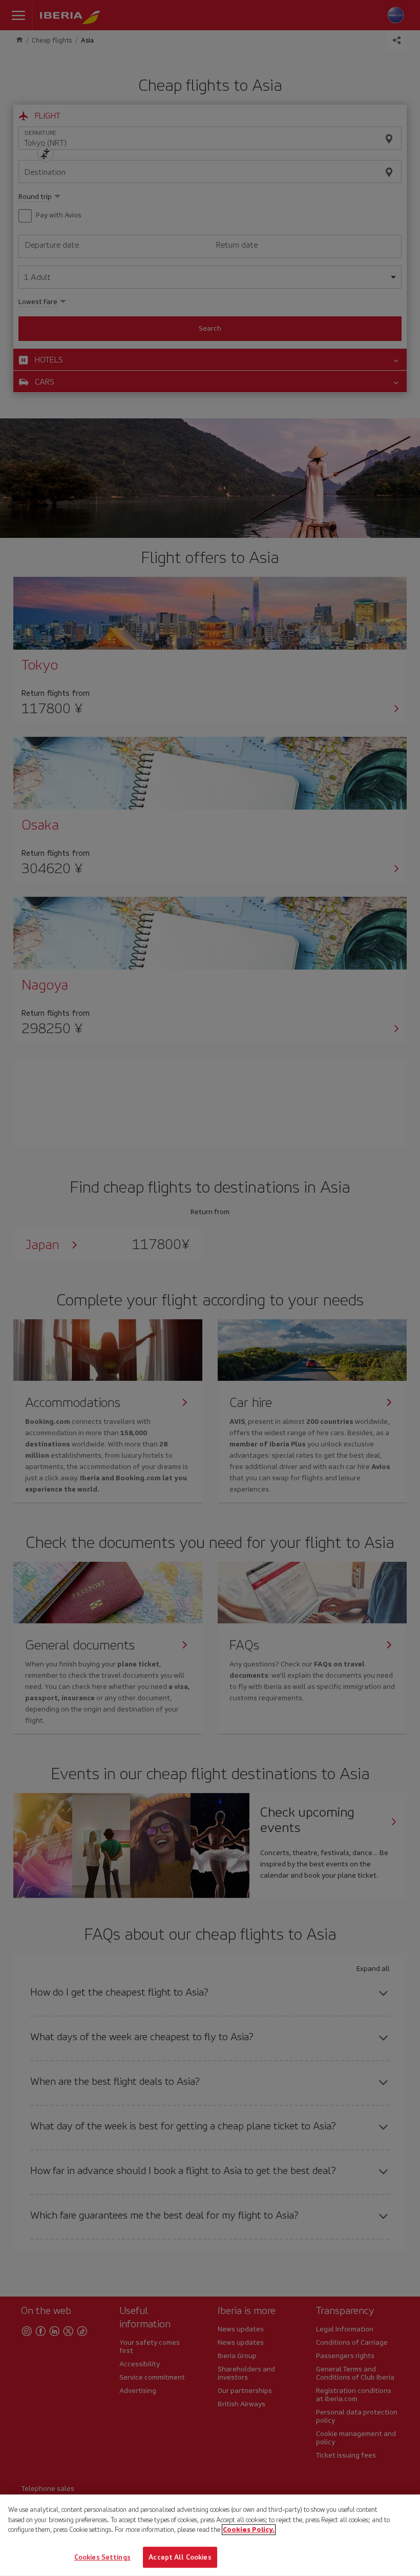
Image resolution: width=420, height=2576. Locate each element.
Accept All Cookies (180, 2557)
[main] (210, 2535)
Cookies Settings (102, 2557)
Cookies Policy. (249, 2530)
